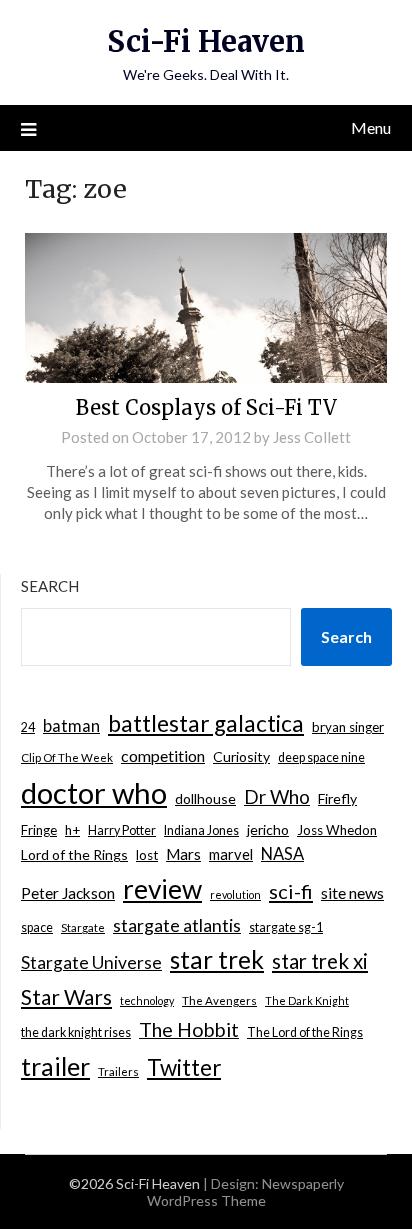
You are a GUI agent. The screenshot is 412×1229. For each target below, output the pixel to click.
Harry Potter (122, 830)
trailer (55, 1066)
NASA (282, 854)
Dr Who (277, 796)
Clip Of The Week (67, 757)
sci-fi (291, 891)
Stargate (83, 927)
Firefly (337, 798)
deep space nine (321, 757)
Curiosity (241, 756)
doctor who (94, 792)
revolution (235, 894)
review (162, 889)
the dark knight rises (76, 1032)
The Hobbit (189, 1029)
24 (28, 727)
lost (147, 855)
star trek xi (320, 961)
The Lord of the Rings (305, 1032)
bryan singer (348, 727)
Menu (371, 127)
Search (50, 586)
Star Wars (66, 996)
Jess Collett (312, 437)
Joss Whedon (337, 830)
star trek (217, 959)
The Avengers (219, 1000)
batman (71, 726)
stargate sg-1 (286, 927)
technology (147, 1000)
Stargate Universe (91, 962)
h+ (72, 830)
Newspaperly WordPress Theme (245, 1192)
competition (163, 755)
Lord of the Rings (74, 854)
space (37, 927)
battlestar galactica (206, 723)
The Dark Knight (307, 1000)
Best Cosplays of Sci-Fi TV (206, 407)
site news (352, 892)
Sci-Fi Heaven (206, 41)
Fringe (39, 830)
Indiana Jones (201, 830)
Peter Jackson (68, 893)
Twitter (184, 1067)
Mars (183, 854)
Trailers (118, 1071)
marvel (231, 854)
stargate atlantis (177, 925)
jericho (268, 829)
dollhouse (205, 798)
